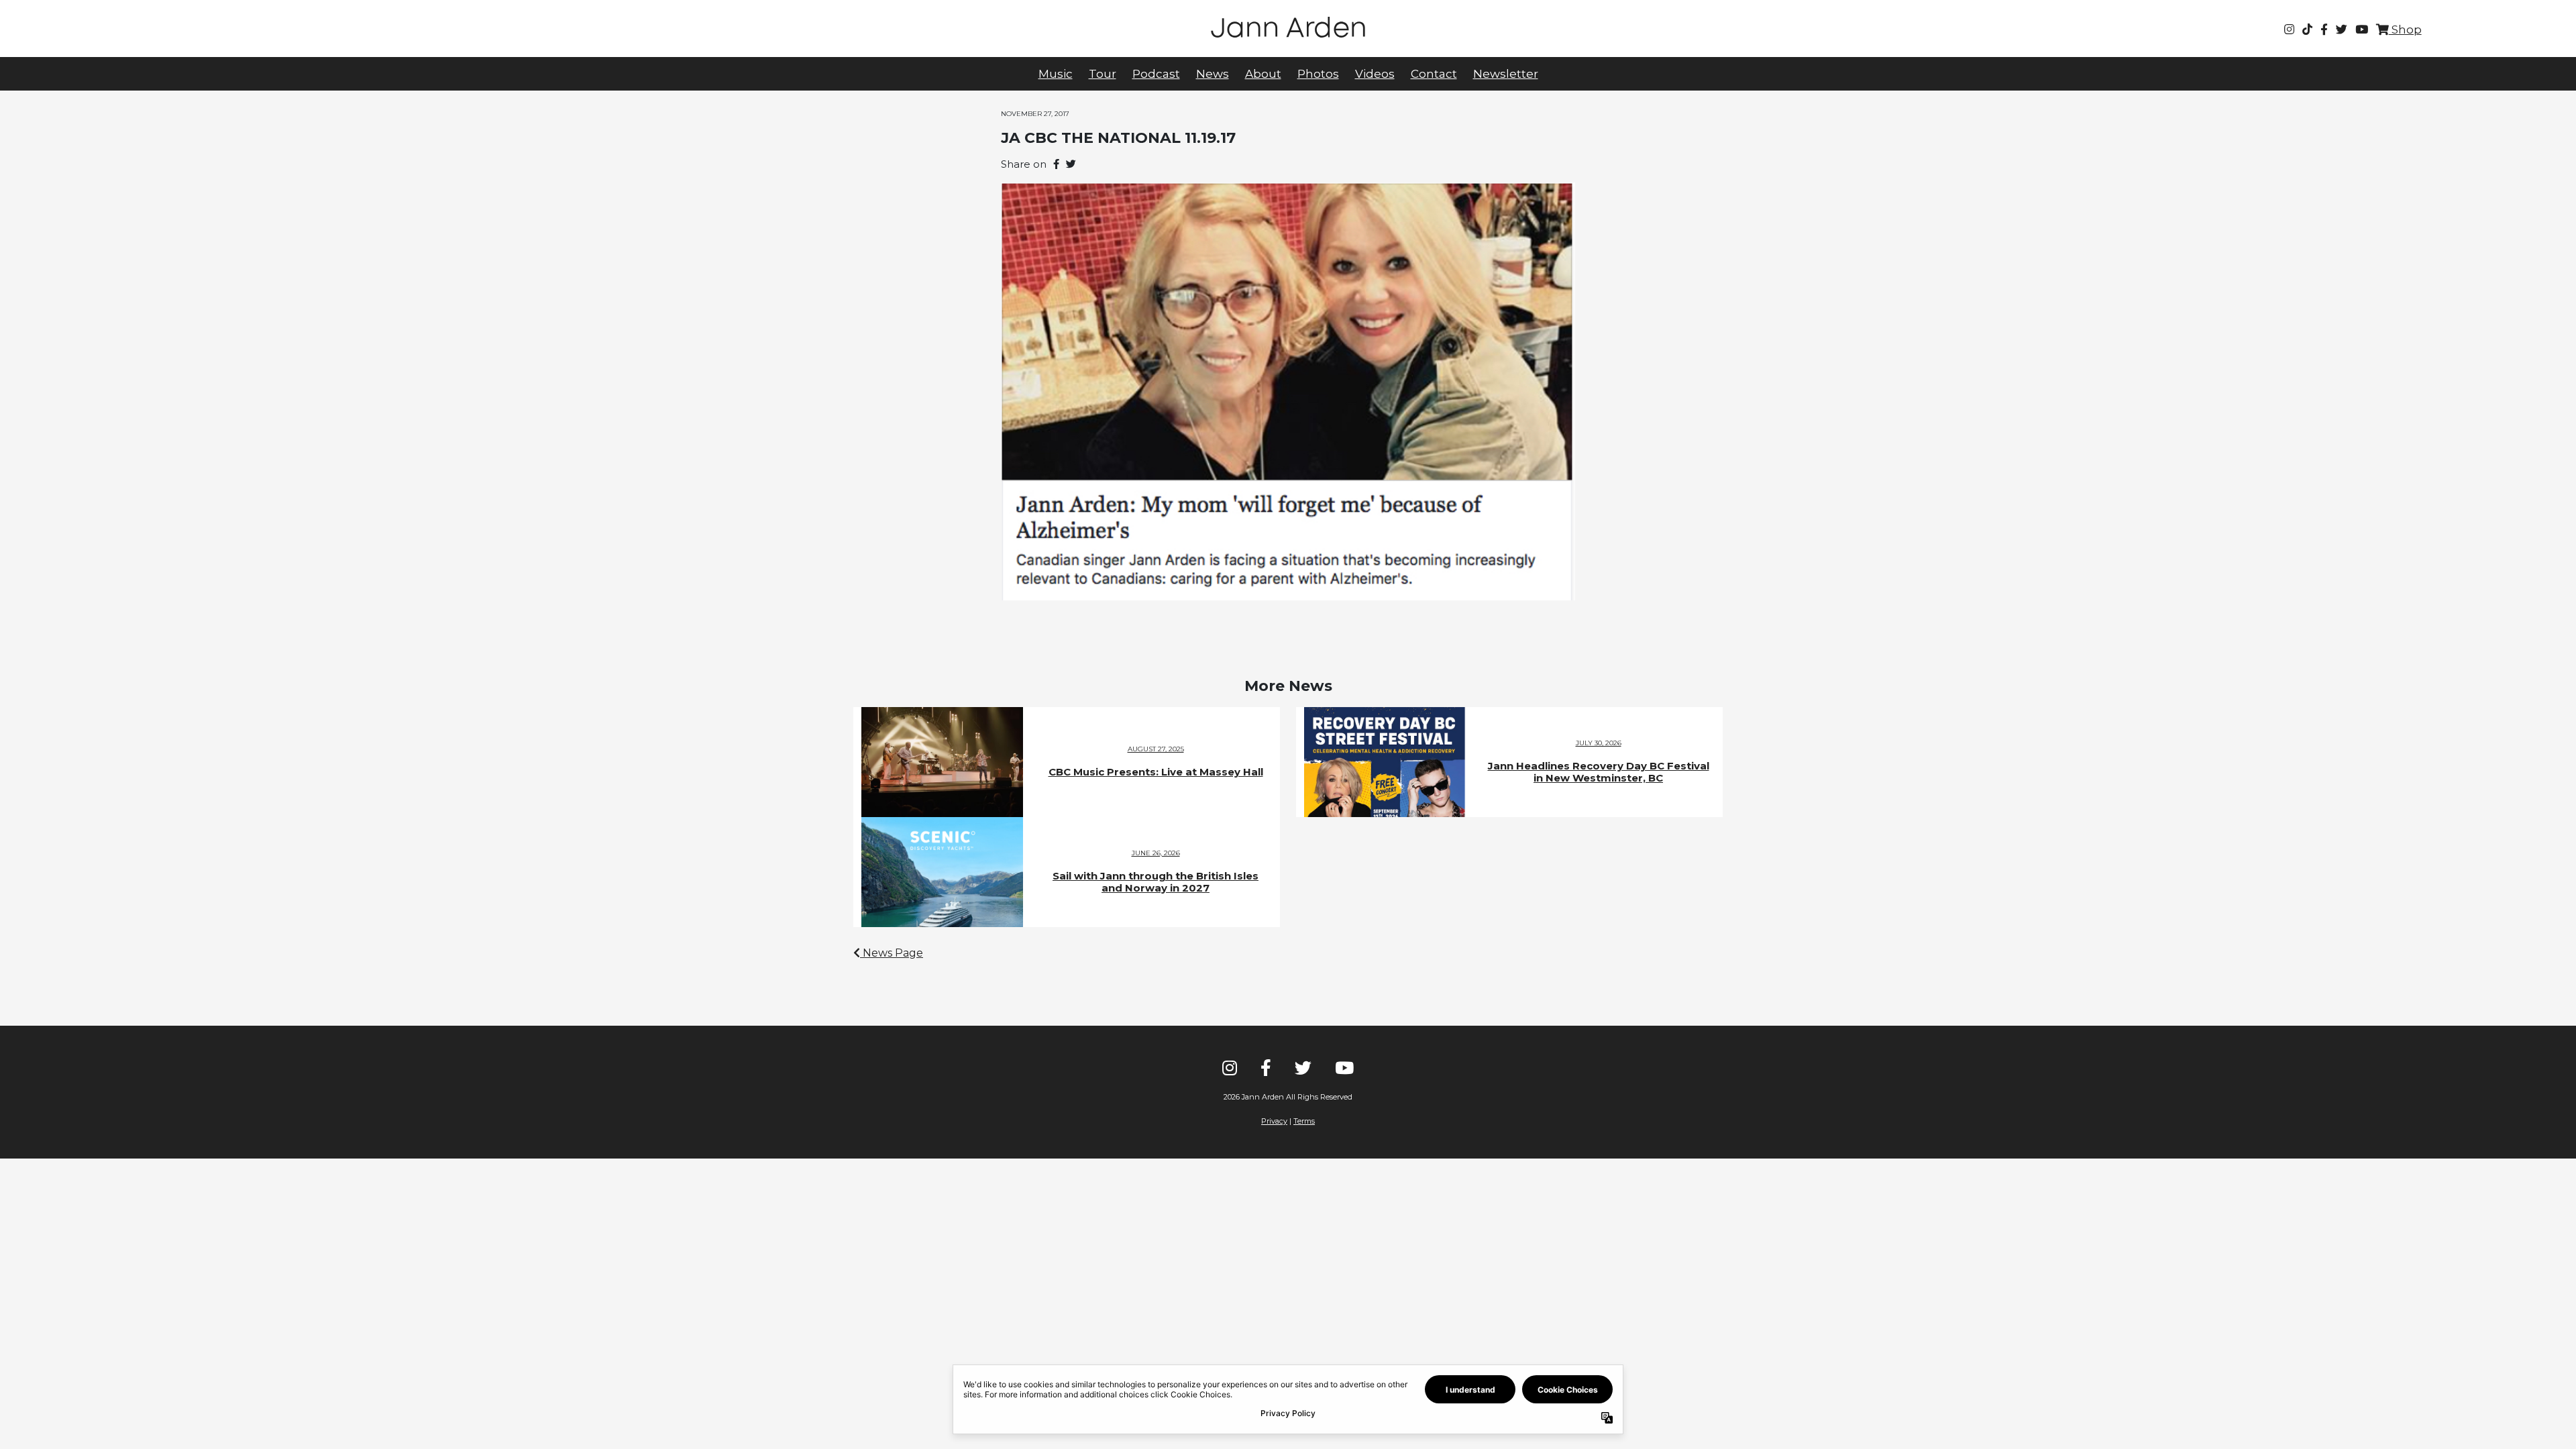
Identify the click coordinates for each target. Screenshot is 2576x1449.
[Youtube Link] (2362, 30)
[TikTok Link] (2307, 30)
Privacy (1274, 1121)
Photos (1318, 74)
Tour (1103, 74)
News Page (892, 953)
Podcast (1156, 74)
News (1213, 74)
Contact (1434, 74)
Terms (1304, 1121)
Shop (2405, 30)
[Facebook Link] (2324, 30)
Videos (1375, 74)
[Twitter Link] (2342, 30)
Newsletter (1506, 74)
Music (1056, 74)
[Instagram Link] (2289, 30)
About (1263, 74)
